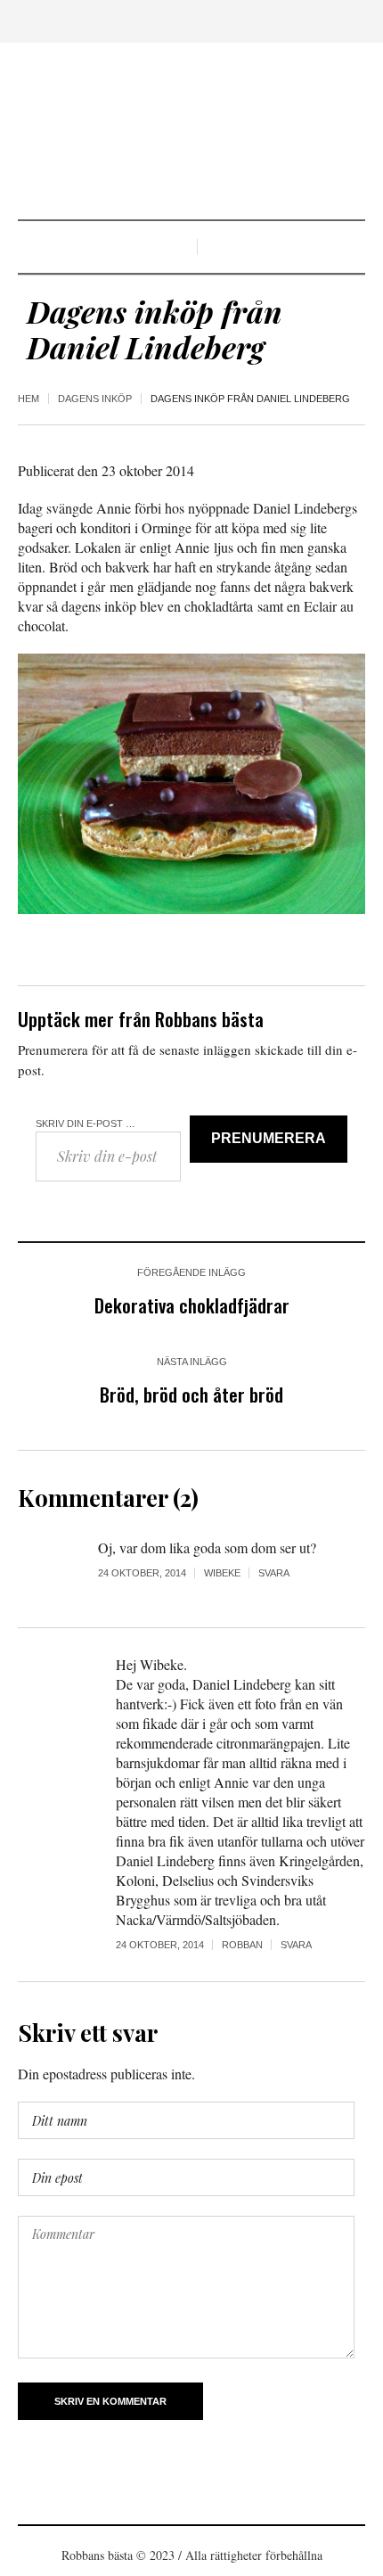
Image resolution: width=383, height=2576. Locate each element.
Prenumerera (269, 1138)
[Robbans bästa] (191, 133)
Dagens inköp (95, 399)
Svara (274, 1573)
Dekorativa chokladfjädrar (192, 1305)
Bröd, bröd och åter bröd (191, 1394)
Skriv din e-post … (86, 1123)
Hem (29, 399)
